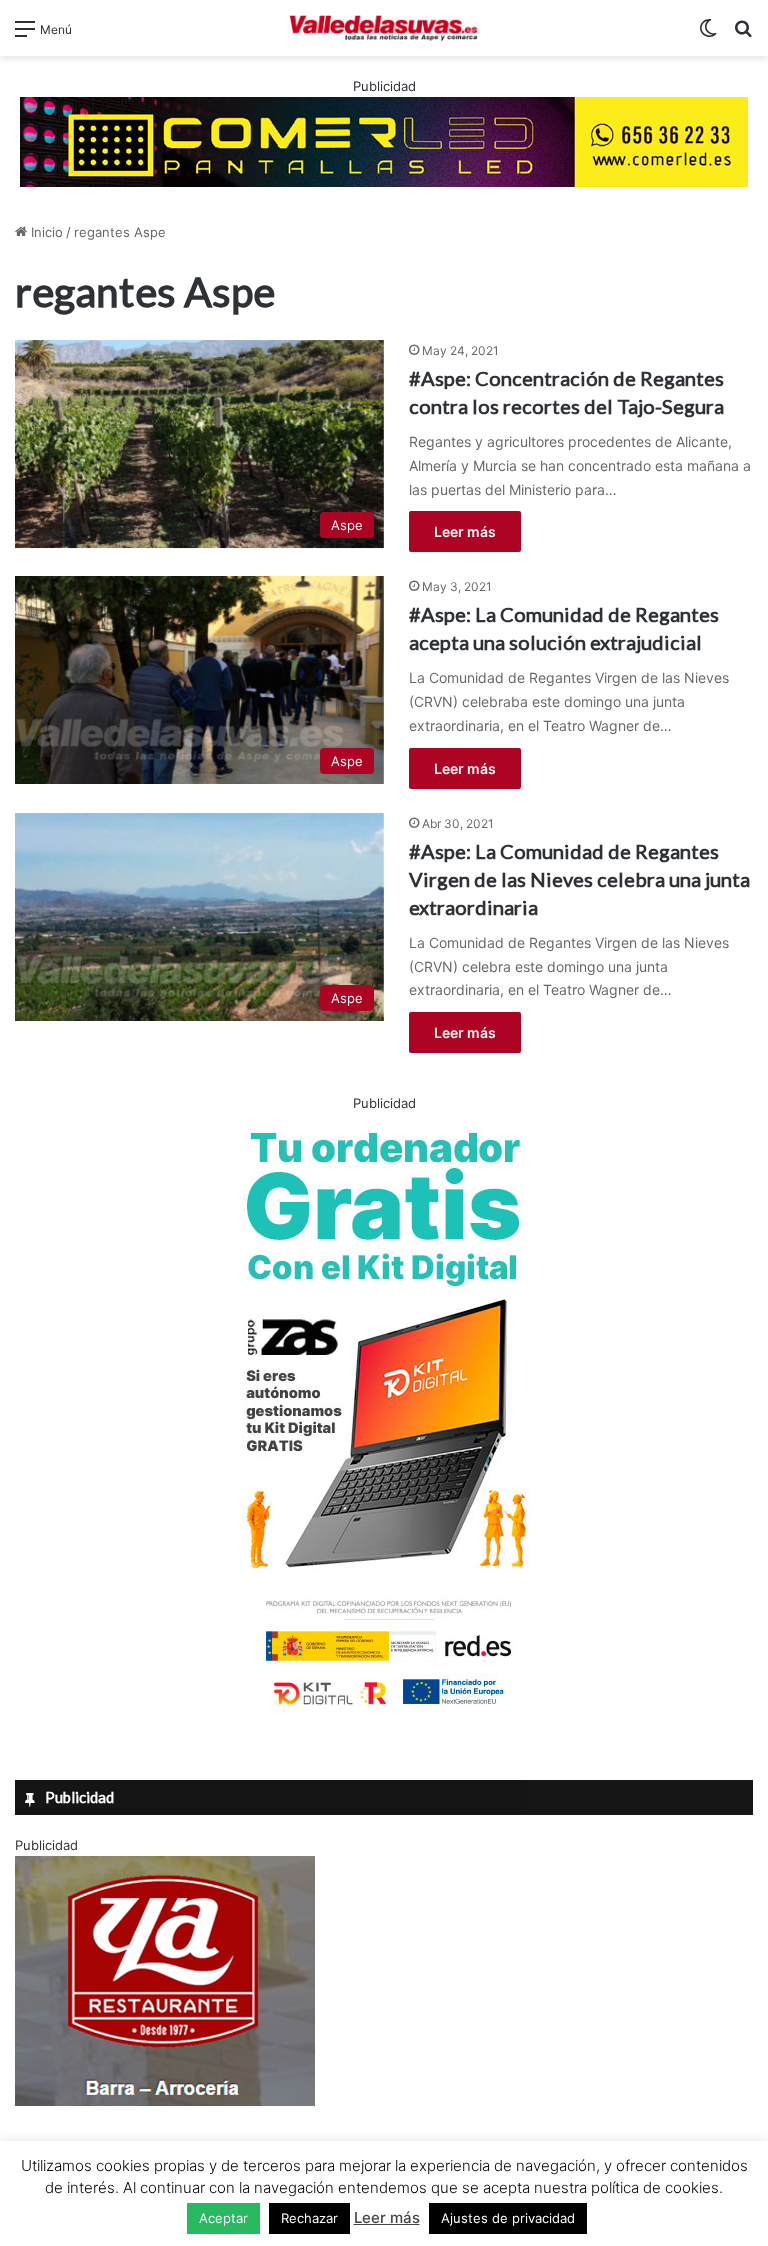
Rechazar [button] (309, 2218)
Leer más (465, 531)
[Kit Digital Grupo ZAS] (384, 1709)
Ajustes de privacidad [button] (508, 2218)
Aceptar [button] (223, 2218)
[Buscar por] (743, 35)
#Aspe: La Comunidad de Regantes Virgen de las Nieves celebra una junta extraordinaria (579, 879)
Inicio (45, 232)
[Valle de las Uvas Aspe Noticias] (384, 28)
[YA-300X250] (165, 2101)
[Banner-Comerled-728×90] (384, 140)
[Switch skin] (708, 35)
